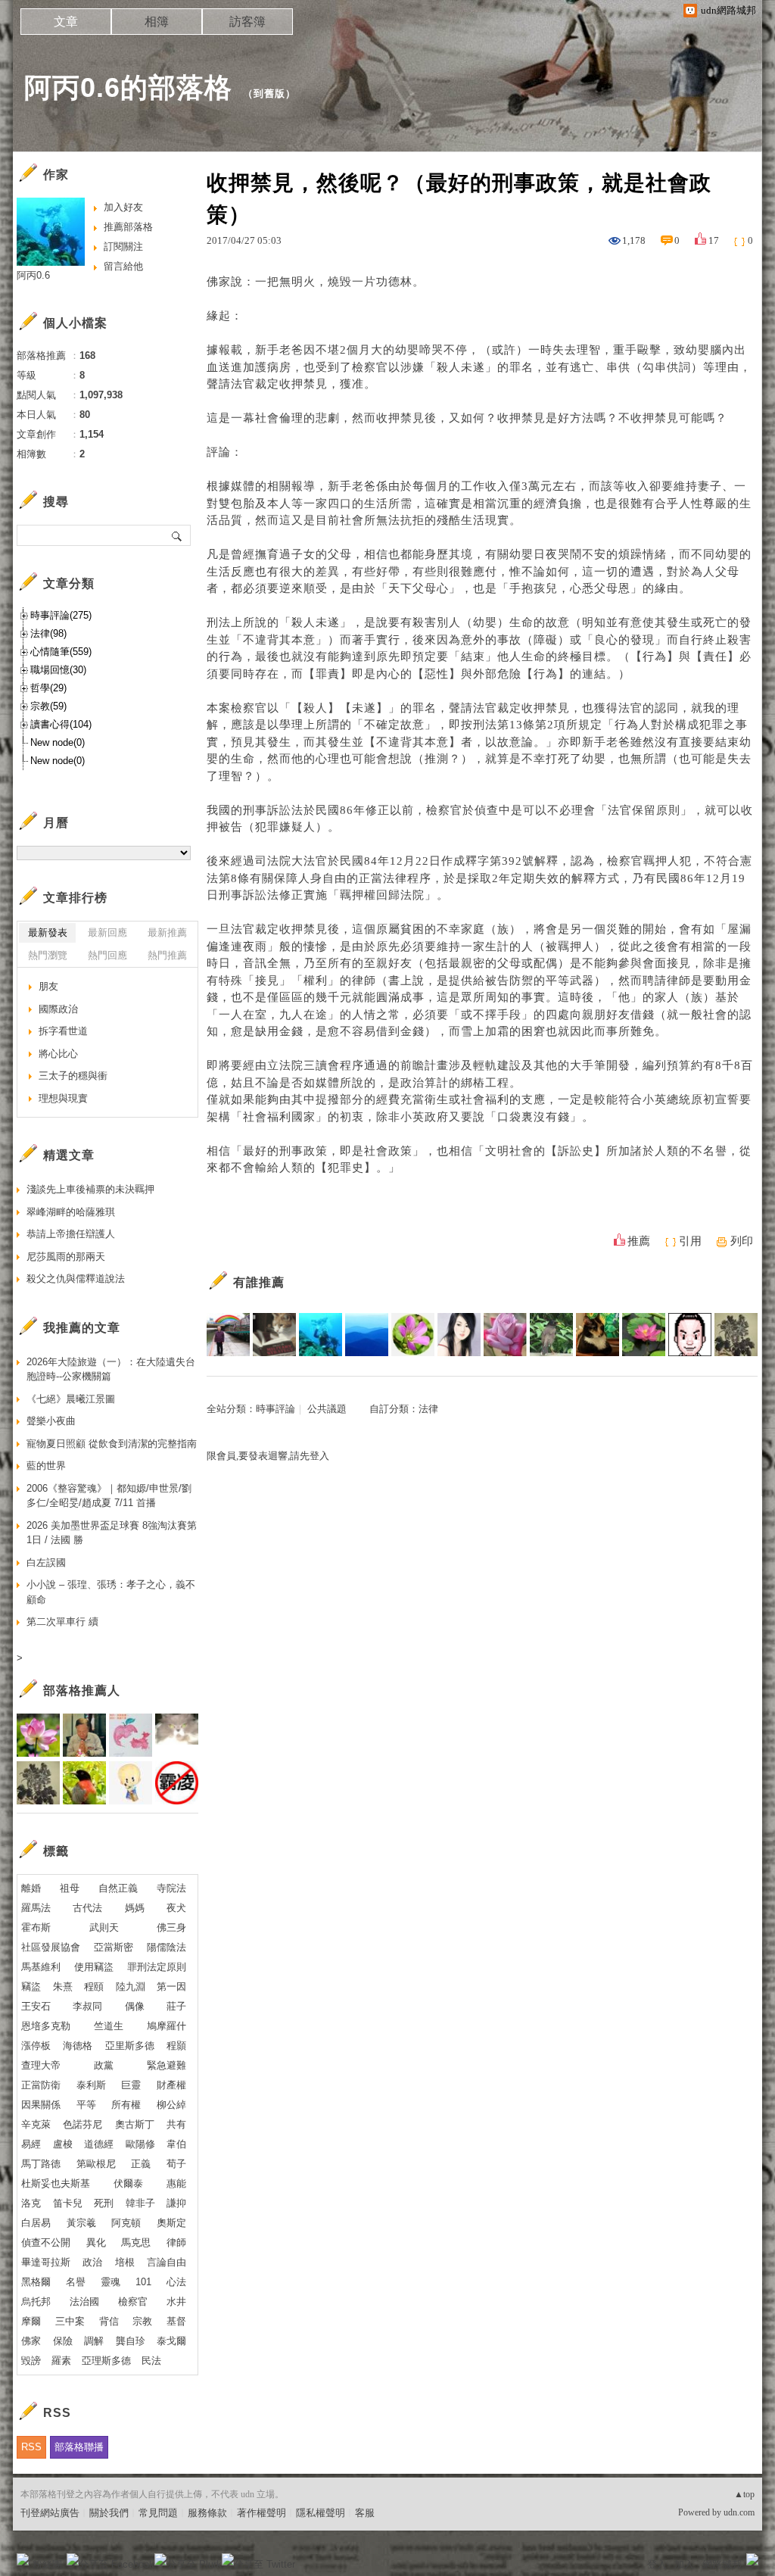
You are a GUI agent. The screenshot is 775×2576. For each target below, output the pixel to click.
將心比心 (58, 1054)
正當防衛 (41, 2085)
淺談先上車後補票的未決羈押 (90, 1189)
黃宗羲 (81, 2223)
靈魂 (110, 2282)
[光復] (690, 1335)
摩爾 (31, 2321)
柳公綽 (171, 2105)
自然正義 (118, 1888)
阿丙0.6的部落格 (128, 87)
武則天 (104, 1927)
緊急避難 (167, 2065)
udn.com (739, 2512)
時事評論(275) (61, 615)
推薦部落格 (128, 227)
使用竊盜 (94, 1967)
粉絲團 (47, 2564)
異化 (96, 2242)
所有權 (126, 2105)
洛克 (31, 2203)
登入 (657, 2564)
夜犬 (176, 1908)
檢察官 (133, 2302)
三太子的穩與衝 (73, 1076)
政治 (92, 2262)
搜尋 (177, 535)
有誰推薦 (259, 1282)
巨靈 (131, 2085)
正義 (141, 2164)
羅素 (61, 2361)
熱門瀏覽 (48, 955)
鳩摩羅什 (167, 2026)
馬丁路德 (41, 2164)
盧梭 (63, 2144)
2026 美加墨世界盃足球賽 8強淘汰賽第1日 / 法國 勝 (112, 1533)
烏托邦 (36, 2302)
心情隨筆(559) (61, 652)
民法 (151, 2361)
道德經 (99, 2144)
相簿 (157, 22)
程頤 (94, 1987)
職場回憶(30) (58, 670)
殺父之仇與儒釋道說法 (76, 1279)
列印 (742, 1241)
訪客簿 (247, 22)
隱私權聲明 (321, 2513)
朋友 (48, 986)
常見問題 (158, 2513)
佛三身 (171, 1927)
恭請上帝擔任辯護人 (71, 1234)
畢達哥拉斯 (46, 2262)
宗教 (142, 2321)
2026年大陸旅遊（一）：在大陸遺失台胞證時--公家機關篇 (111, 1369)
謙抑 (176, 2203)
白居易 (36, 2223)
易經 (31, 2144)
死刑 (104, 2203)
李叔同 (87, 2006)
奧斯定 (171, 2223)
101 (143, 2282)
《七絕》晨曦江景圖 (71, 1399)
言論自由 (167, 2262)
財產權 (171, 2085)
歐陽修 (140, 2144)
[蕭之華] (551, 1335)
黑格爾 (36, 2282)
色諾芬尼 (82, 2124)
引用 (690, 1241)
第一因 (171, 1987)
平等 (86, 2105)
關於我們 (109, 2513)
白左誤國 (46, 1562)
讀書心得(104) (61, 724)
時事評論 (275, 1409)
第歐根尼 (96, 2164)
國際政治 (58, 1009)
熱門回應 (107, 955)
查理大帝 (41, 2065)
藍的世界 (46, 1466)
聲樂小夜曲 (51, 1421)
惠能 (176, 2183)
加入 (684, 2564)
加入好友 (123, 207)
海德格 (78, 2046)
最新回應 (107, 932)
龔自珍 (131, 2341)
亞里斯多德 (130, 2046)
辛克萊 (36, 2124)
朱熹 (63, 1987)
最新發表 (48, 932)
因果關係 (41, 2105)
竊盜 (31, 1987)
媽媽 (135, 1908)
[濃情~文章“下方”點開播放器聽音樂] (459, 1335)
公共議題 (327, 1409)
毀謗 (31, 2361)
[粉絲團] (23, 2559)
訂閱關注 (123, 246)
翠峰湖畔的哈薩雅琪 (71, 1212)
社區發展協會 (51, 1947)
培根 (125, 2262)
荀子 (176, 2164)
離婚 (31, 1888)
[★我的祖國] (598, 1335)
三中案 (70, 2321)
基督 (176, 2321)
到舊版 (269, 94)
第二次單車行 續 (62, 1622)
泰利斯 (91, 2085)
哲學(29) (48, 688)
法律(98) (48, 633)
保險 (63, 2341)
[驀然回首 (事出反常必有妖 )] (274, 1335)
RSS (31, 2447)
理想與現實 (63, 1098)
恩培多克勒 (46, 2026)
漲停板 (36, 2046)
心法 (176, 2282)
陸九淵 (131, 1987)
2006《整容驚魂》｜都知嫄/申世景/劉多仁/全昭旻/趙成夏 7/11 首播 (109, 1496)
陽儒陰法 (167, 1947)
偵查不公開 (46, 2242)
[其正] (228, 1335)
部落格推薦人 (82, 1690)
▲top (744, 2494)
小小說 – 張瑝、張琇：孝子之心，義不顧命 (111, 1592)
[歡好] (505, 1335)
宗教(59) (48, 706)
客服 (365, 2513)
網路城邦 (722, 2564)
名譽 (76, 2282)
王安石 (36, 2006)
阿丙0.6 (33, 275)
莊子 (176, 2006)
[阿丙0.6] (321, 1335)
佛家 (31, 2341)
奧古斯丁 (135, 2124)
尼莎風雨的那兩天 (66, 1257)
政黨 (104, 2065)
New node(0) (58, 742)
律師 (176, 2242)
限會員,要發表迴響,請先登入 (268, 1456)
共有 (176, 2124)
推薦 (639, 1241)
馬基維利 (41, 1967)
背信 (109, 2321)
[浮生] (644, 1335)
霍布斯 (36, 1927)
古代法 (87, 1908)
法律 (428, 1409)
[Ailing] (736, 1335)
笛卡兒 (68, 2203)
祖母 (70, 1888)
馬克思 (136, 2242)
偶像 (135, 2006)
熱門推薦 (167, 955)
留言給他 (123, 266)
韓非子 (140, 2203)
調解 (94, 2341)
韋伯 (176, 2144)
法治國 (84, 2302)
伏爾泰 (128, 2183)
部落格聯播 (79, 2447)
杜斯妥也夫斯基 (56, 2183)
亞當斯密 (114, 1947)
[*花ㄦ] (413, 1335)
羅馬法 (36, 1908)
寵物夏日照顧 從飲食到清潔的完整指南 (112, 1444)
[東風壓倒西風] (367, 1335)
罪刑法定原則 (157, 1967)
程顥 (176, 2046)
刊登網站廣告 (50, 2513)
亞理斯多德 (106, 2361)
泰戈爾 (171, 2341)
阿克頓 (126, 2223)
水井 (176, 2302)
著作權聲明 (261, 2513)
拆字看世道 (63, 1031)
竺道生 (109, 2026)
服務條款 (207, 2513)
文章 (66, 22)
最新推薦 (167, 932)
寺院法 (171, 1888)
